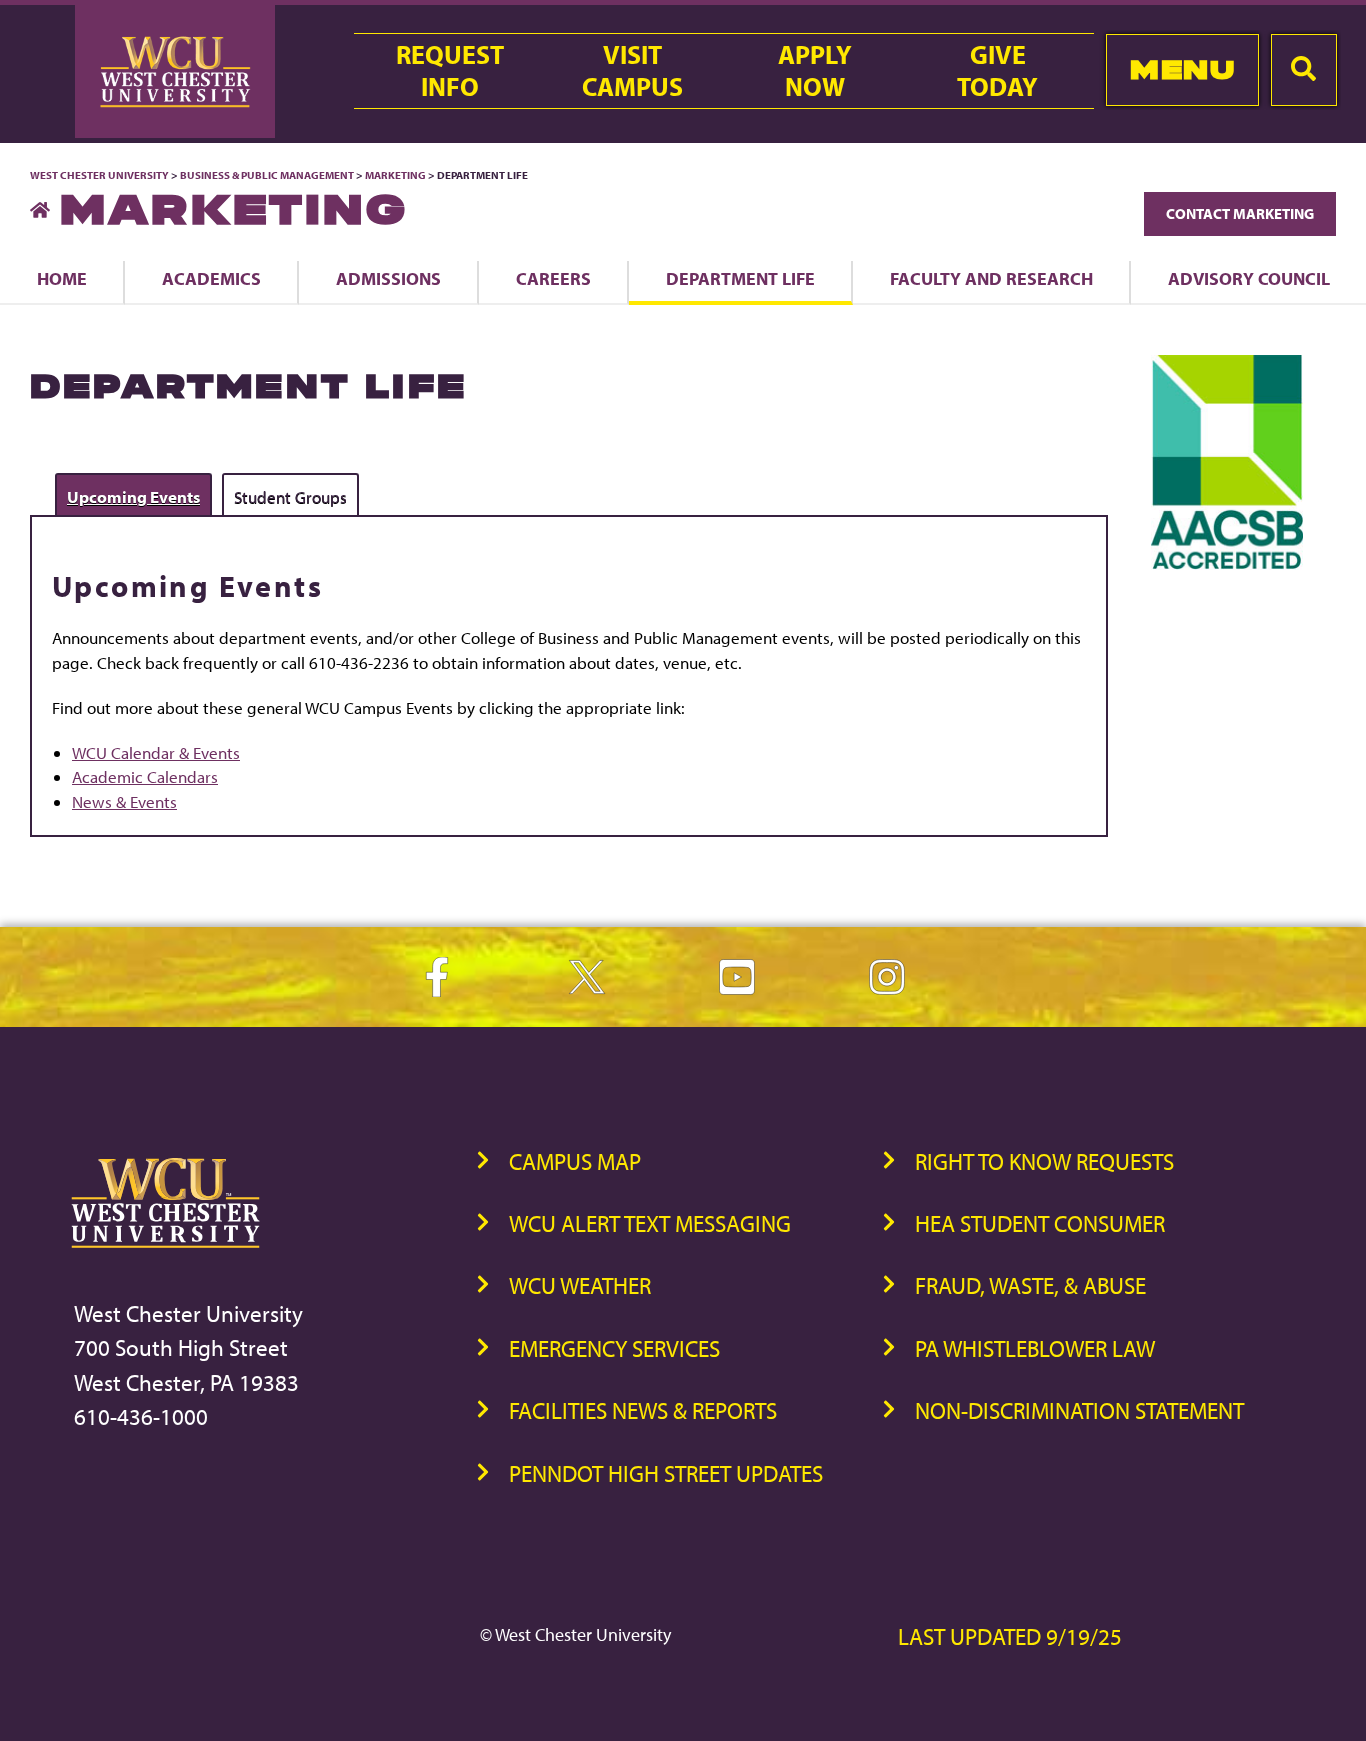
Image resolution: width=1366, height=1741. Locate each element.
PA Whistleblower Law (1035, 1348)
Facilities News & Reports (643, 1410)
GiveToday (997, 71)
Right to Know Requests (1044, 1161)
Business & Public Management (267, 175)
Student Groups (290, 496)
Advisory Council (1249, 278)
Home (62, 278)
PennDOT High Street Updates (666, 1473)
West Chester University (99, 175)
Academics (211, 278)
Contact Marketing (1240, 213)
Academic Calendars (145, 776)
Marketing (395, 175)
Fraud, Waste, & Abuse (1030, 1285)
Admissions (388, 278)
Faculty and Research (991, 278)
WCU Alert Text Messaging (650, 1223)
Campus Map (575, 1161)
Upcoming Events (133, 496)
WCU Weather (580, 1285)
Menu (1182, 69)
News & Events (124, 801)
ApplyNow (815, 71)
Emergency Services (614, 1348)
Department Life (740, 278)
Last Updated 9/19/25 (1010, 1636)
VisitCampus (632, 71)
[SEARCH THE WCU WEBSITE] (1304, 70)
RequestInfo (450, 71)
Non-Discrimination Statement (1079, 1410)
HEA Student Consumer (1040, 1223)
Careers (553, 278)
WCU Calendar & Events (156, 752)
